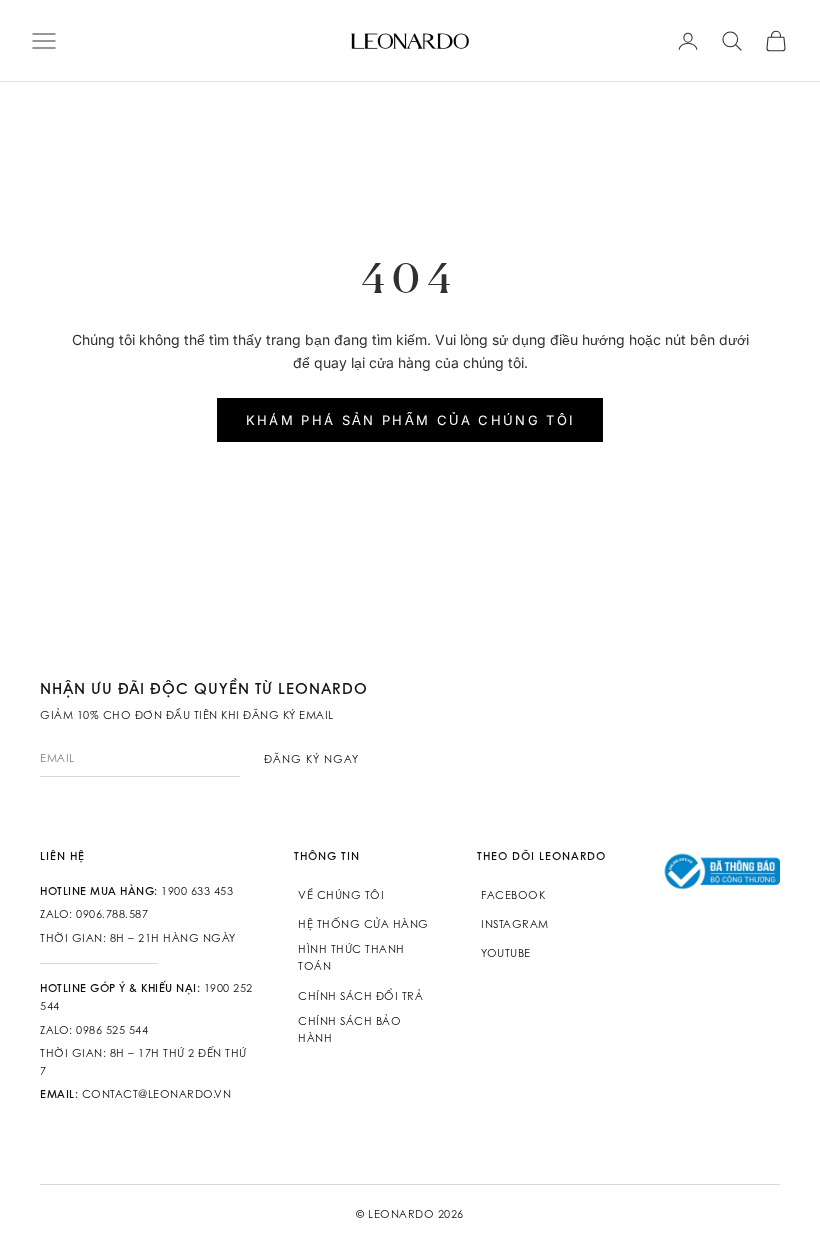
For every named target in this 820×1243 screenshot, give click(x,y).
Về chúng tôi (341, 895)
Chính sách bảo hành (349, 1030)
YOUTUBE (506, 953)
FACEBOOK (513, 895)
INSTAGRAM (515, 924)
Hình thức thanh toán (351, 958)
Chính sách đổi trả (360, 996)
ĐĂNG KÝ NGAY (311, 759)
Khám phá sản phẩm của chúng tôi (410, 420)
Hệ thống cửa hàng (363, 924)
